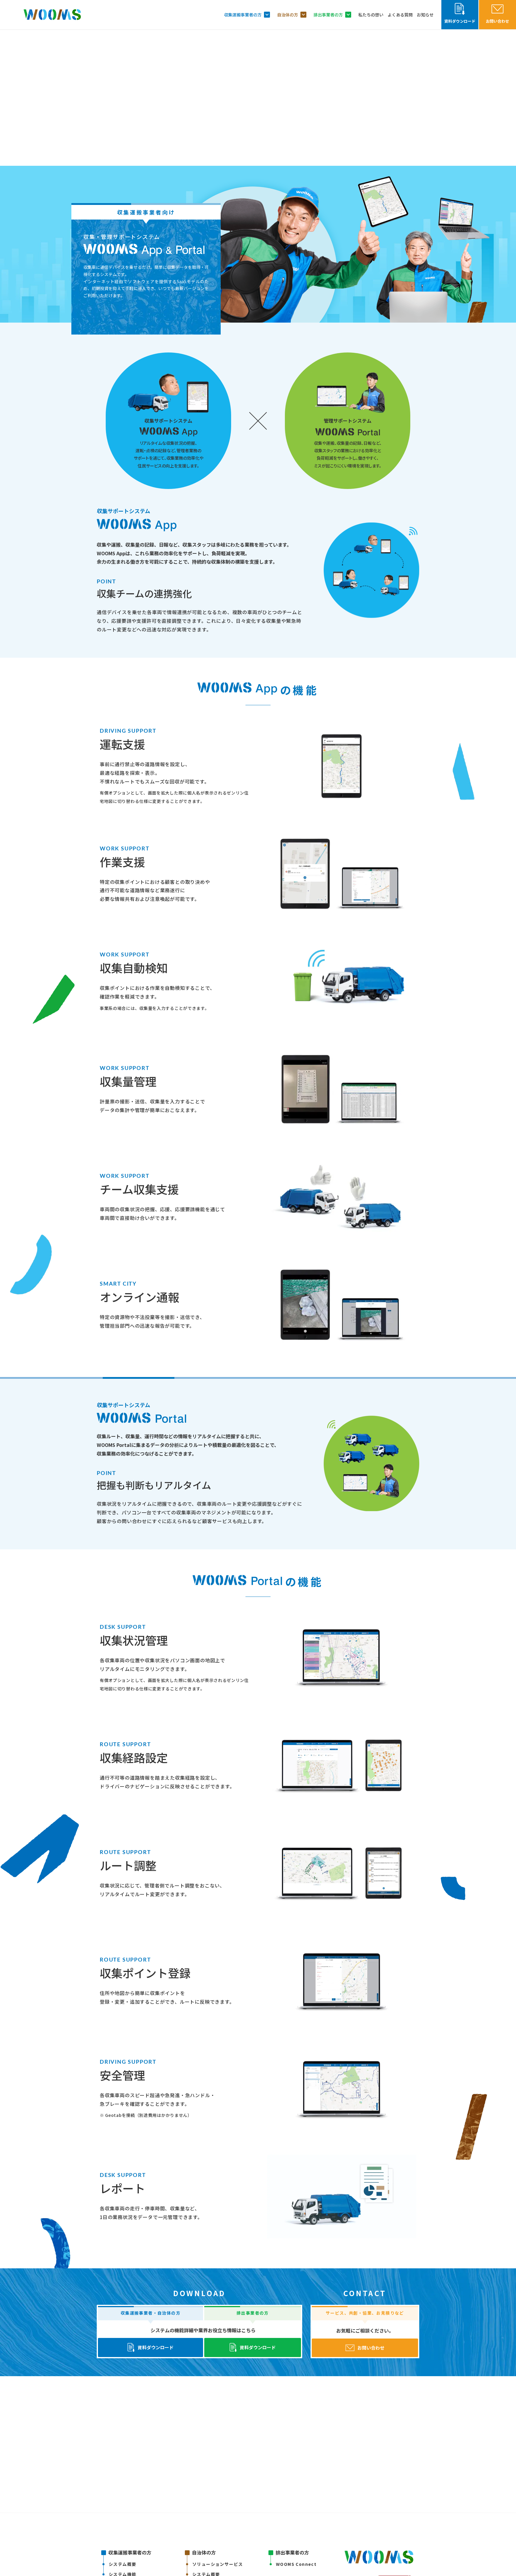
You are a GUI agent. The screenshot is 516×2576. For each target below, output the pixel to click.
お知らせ (425, 15)
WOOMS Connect (296, 2564)
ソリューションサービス (218, 2564)
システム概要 (122, 2564)
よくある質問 (400, 15)
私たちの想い (371, 15)
